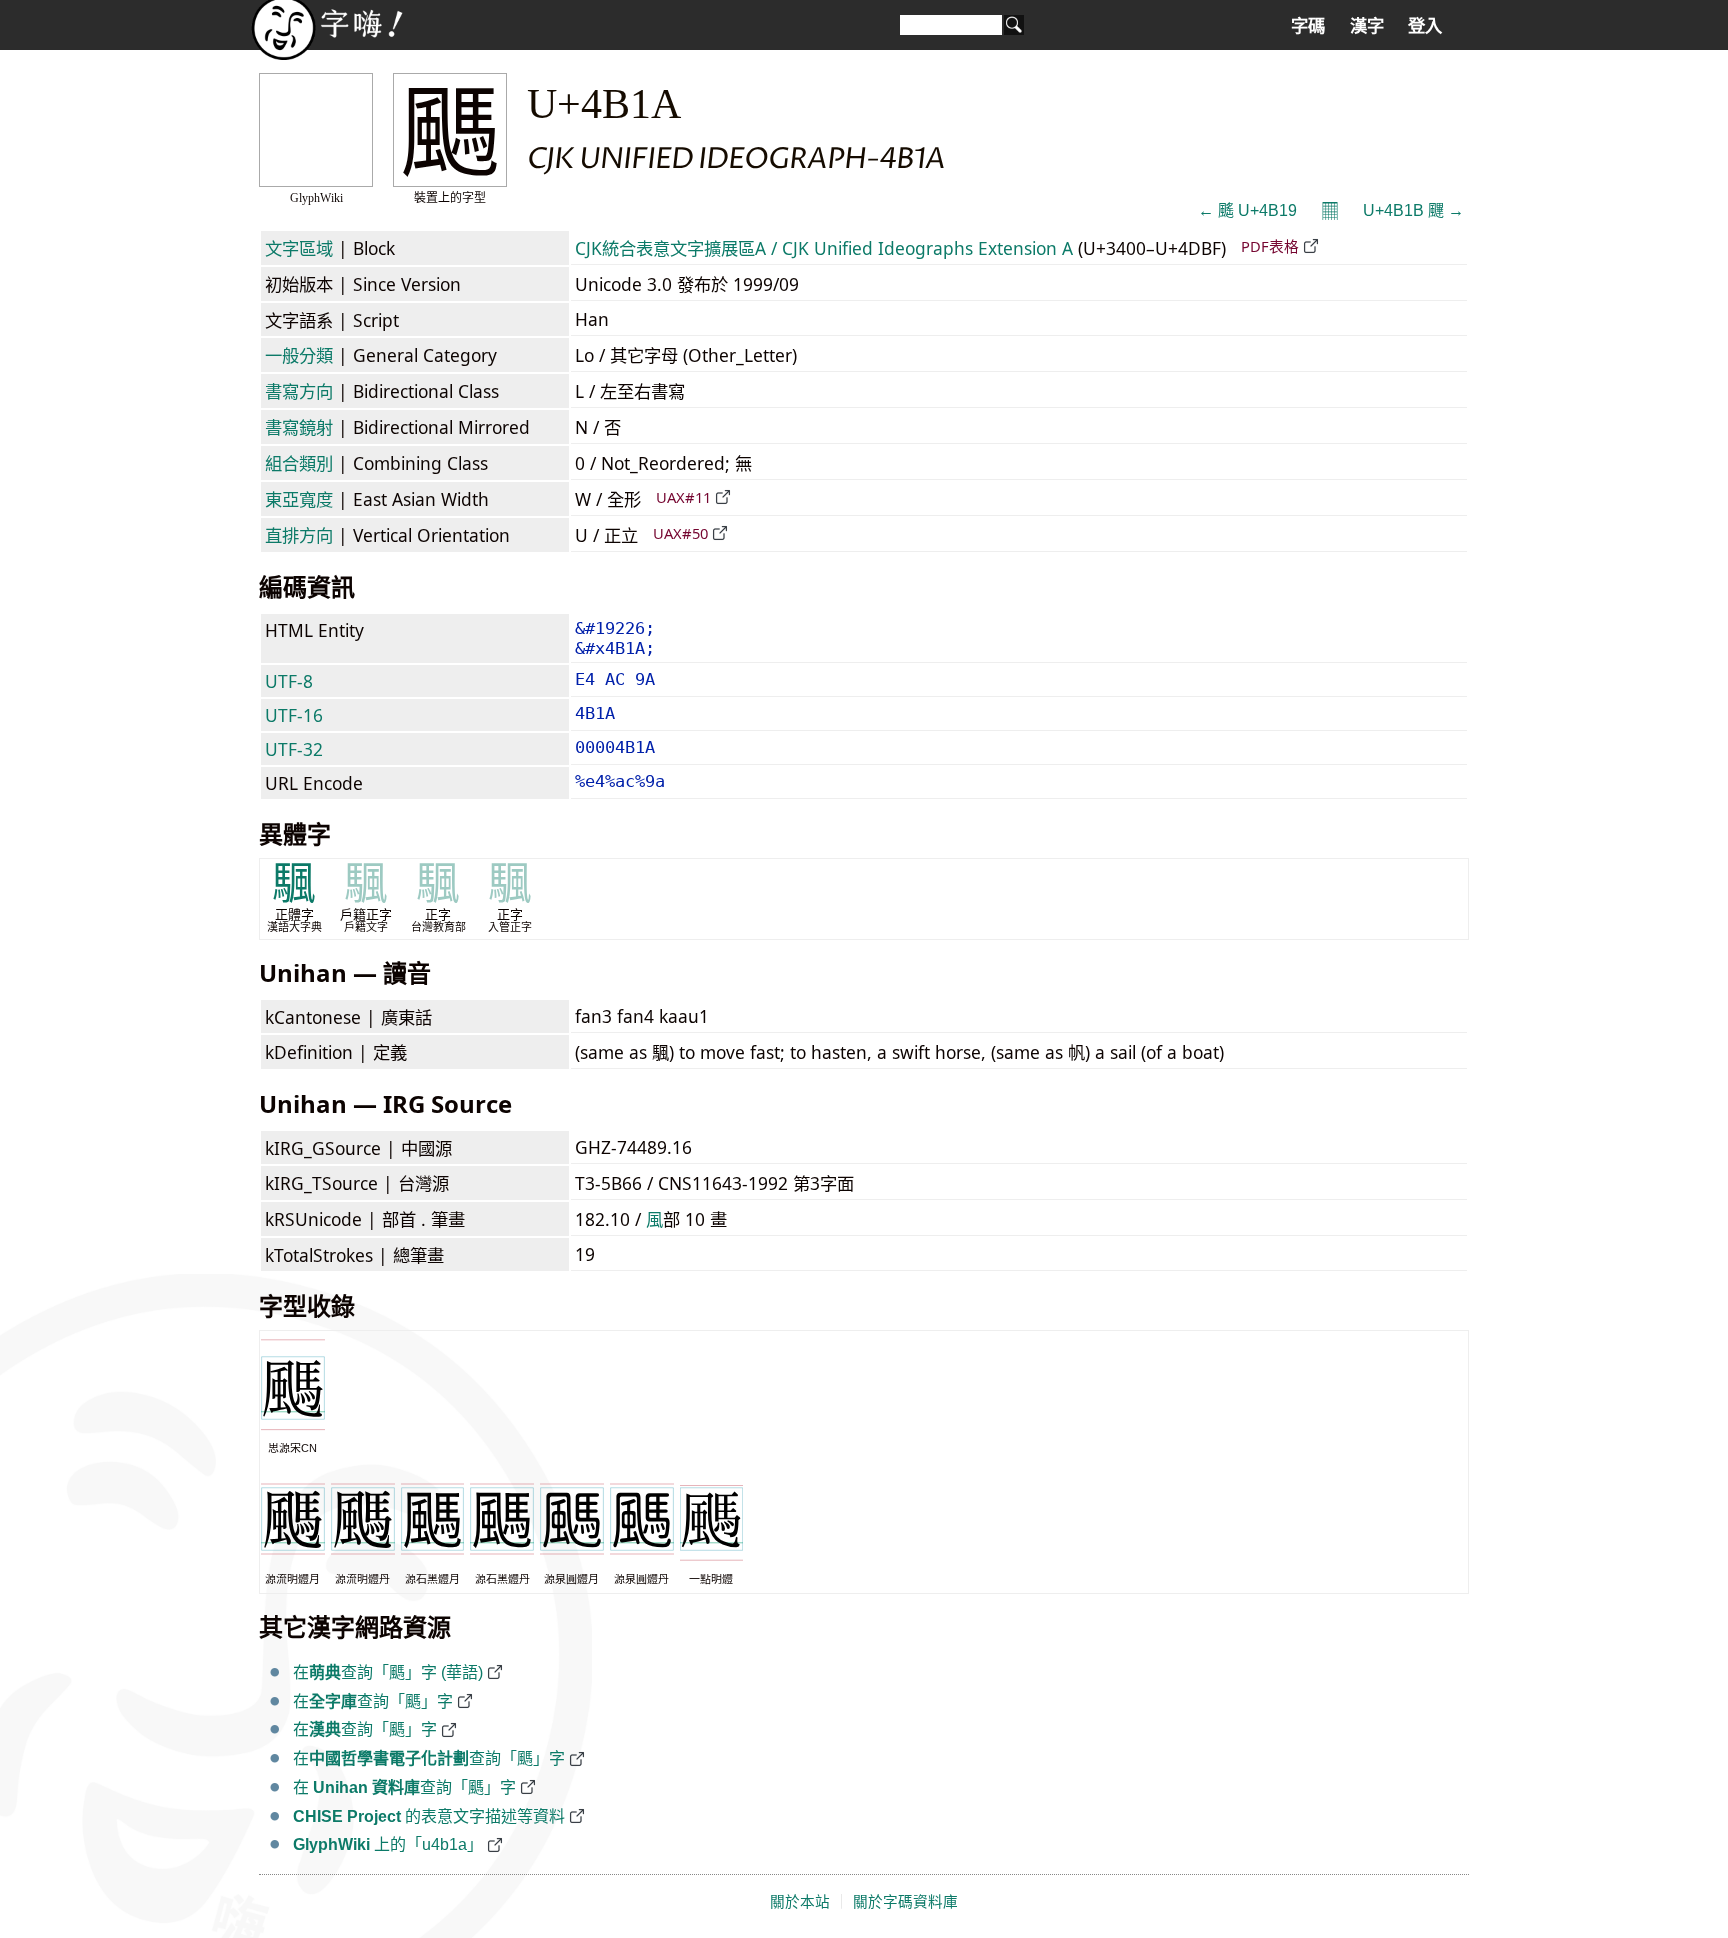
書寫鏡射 (299, 427)
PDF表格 (1270, 246)
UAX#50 (680, 533)
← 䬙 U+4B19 (1247, 210)
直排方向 (299, 535)
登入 (1425, 26)
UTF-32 (294, 749)
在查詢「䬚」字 (373, 1701)
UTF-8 (289, 681)
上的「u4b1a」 (388, 1844)
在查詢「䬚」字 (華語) (388, 1672)
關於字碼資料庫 (905, 1902)
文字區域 (299, 248)
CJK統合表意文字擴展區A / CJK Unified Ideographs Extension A (824, 248)
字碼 (1308, 26)
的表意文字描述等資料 (429, 1816)
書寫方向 (299, 391)
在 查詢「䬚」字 (404, 1787)
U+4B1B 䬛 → (1413, 210)
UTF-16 (294, 715)
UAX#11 (683, 497)
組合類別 (299, 463)
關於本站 (800, 1902)
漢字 (1367, 26)
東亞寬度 (299, 499)
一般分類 (299, 355)
